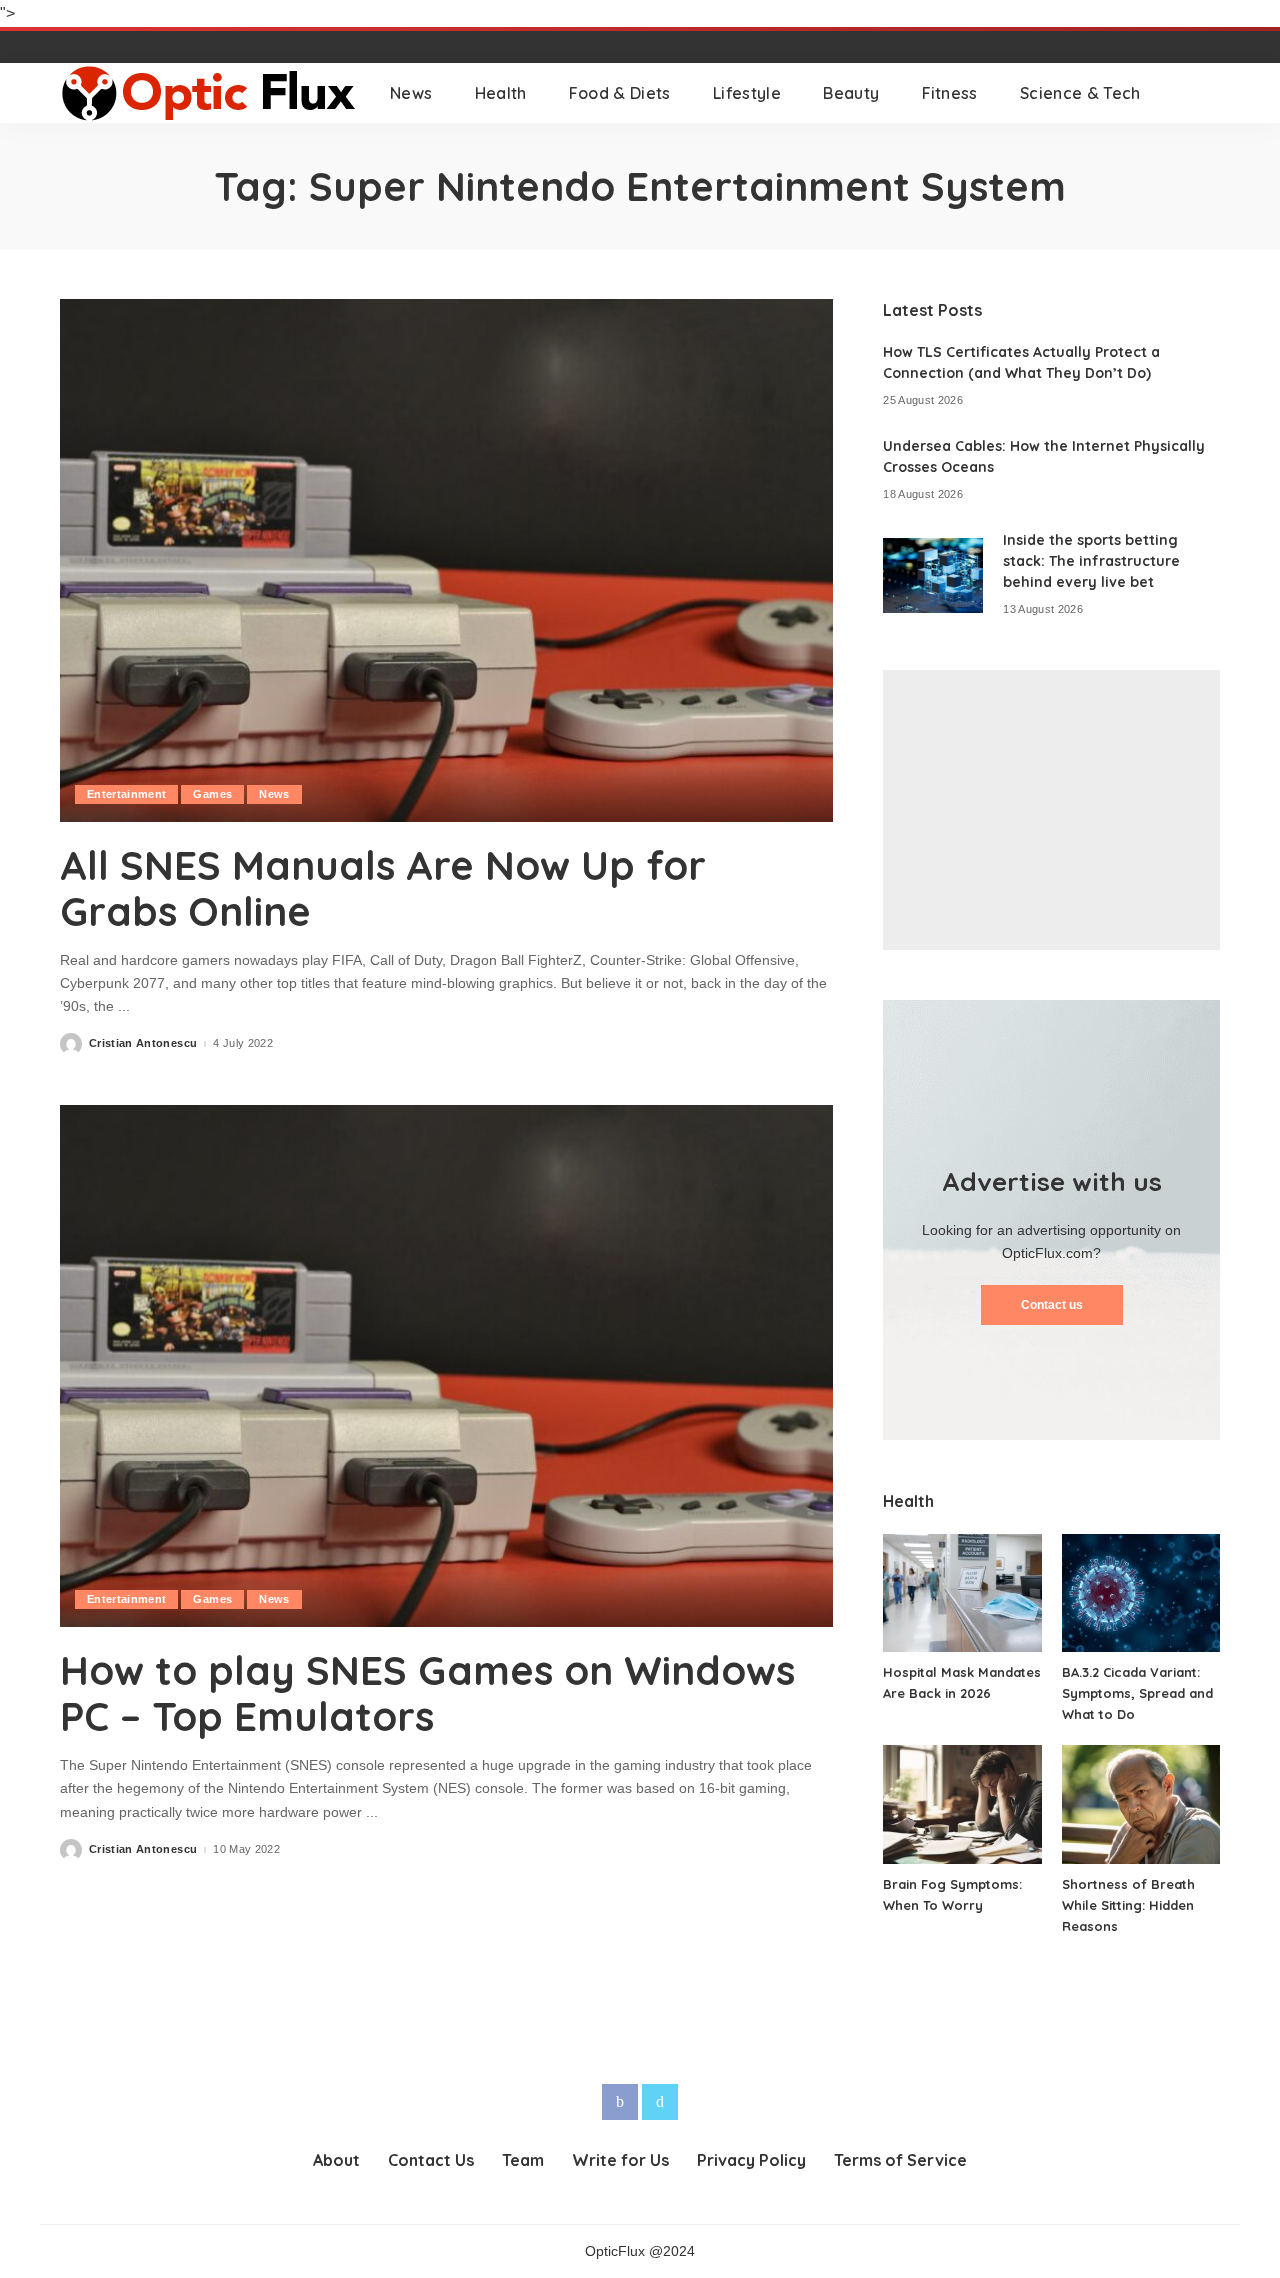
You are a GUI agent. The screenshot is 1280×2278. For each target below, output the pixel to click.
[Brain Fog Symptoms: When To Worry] (962, 1804)
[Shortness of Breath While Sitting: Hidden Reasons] (1141, 1804)
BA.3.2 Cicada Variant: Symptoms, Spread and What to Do (1137, 1693)
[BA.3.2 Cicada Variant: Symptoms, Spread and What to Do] (1141, 1593)
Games (212, 794)
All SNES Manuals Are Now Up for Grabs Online (383, 888)
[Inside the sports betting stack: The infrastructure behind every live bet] (933, 575)
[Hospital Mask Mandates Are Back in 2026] (962, 1593)
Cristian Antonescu (143, 1043)
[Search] (1207, 93)
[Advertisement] (1051, 810)
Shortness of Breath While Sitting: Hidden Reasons (1128, 1905)
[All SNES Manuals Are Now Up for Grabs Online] (446, 560)
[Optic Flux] (210, 93)
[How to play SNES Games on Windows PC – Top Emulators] (446, 1366)
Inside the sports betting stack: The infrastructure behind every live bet (1091, 561)
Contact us (1052, 1305)
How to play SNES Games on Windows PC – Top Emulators (427, 1693)
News (274, 794)
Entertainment (126, 794)
